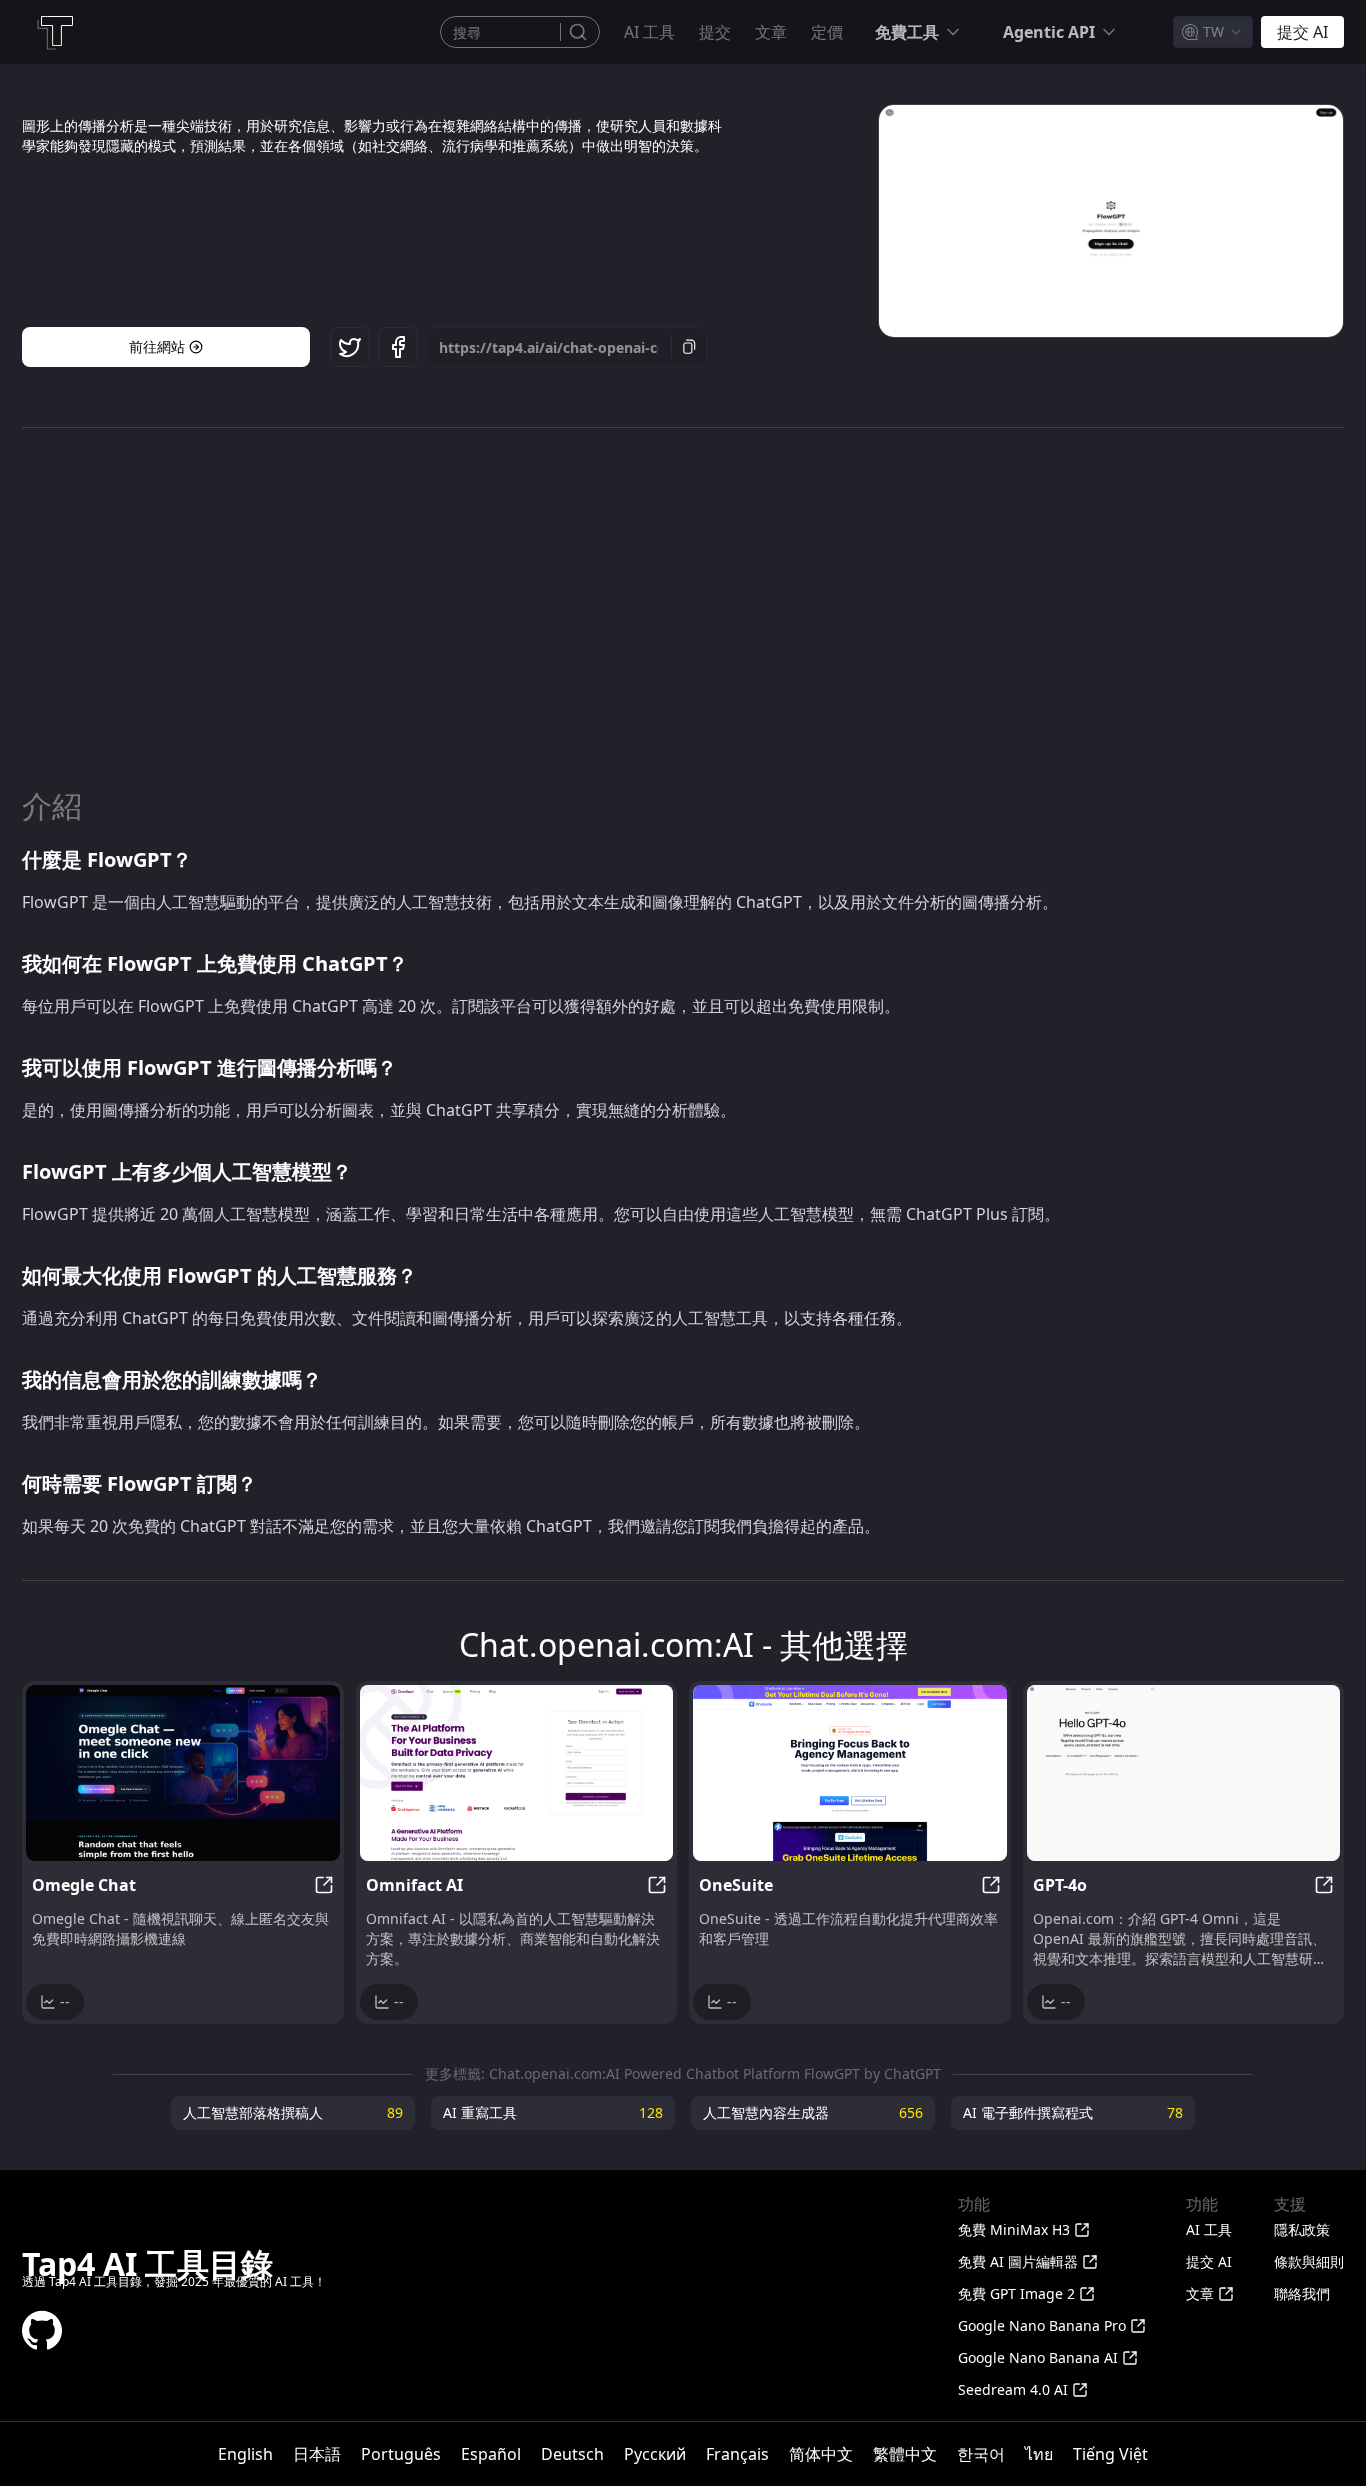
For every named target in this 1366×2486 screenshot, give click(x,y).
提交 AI (1209, 2261)
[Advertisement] (683, 608)
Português (401, 2454)
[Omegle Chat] (183, 1773)
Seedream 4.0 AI (1013, 2389)
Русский (655, 2454)
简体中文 (821, 2454)
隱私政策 (1302, 2229)
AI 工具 (649, 32)
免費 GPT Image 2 (1016, 2293)
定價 (827, 32)
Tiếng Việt (1110, 2454)
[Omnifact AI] (517, 1773)
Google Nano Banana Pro (1042, 2325)
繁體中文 (905, 2454)
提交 (715, 32)
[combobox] (1213, 32)
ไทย (1039, 2454)
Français (737, 2454)
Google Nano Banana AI (1038, 2357)
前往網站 (157, 346)
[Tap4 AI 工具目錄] (54, 32)
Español (491, 2454)
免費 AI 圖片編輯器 (1018, 2261)
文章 (771, 32)
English (245, 2454)
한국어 (981, 2454)
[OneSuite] (850, 1773)
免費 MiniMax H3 (1014, 2229)
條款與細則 (1309, 2261)
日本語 (317, 2454)
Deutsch (572, 2454)
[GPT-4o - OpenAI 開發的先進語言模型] (1184, 1773)
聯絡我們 (1302, 2293)
